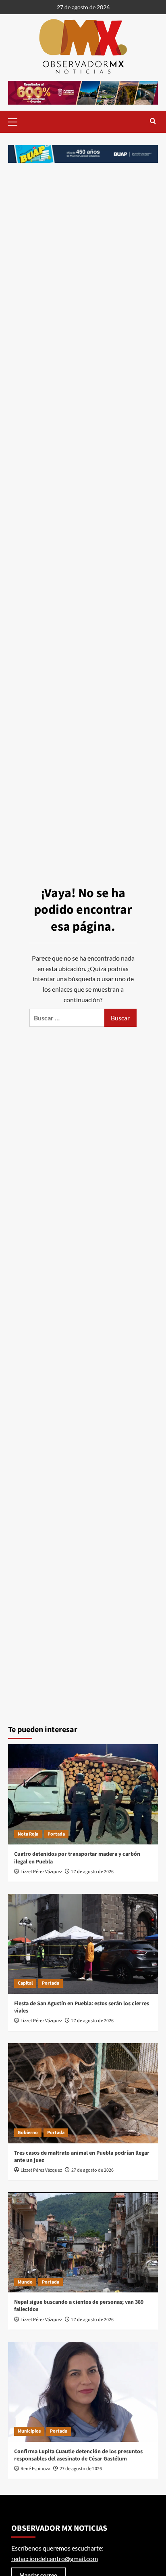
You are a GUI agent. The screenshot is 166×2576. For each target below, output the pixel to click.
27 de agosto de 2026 (92, 1872)
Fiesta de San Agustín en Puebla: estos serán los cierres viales (82, 2007)
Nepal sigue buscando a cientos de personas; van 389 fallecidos (79, 2306)
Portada (56, 1834)
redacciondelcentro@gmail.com (55, 2558)
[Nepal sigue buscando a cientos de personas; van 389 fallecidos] (83, 2242)
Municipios (29, 2431)
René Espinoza (35, 2469)
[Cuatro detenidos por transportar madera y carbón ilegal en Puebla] (83, 1794)
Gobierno (28, 2133)
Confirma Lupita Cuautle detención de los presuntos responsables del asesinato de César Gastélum (78, 2455)
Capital (25, 1983)
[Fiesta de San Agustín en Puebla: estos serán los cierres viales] (83, 1944)
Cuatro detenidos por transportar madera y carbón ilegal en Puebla (77, 1858)
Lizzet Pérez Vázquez (41, 1872)
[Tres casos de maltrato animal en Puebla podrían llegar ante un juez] (83, 2093)
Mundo (25, 2282)
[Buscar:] (67, 1018)
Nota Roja (28, 1834)
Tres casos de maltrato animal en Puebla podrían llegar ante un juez (82, 2157)
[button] (16, 121)
